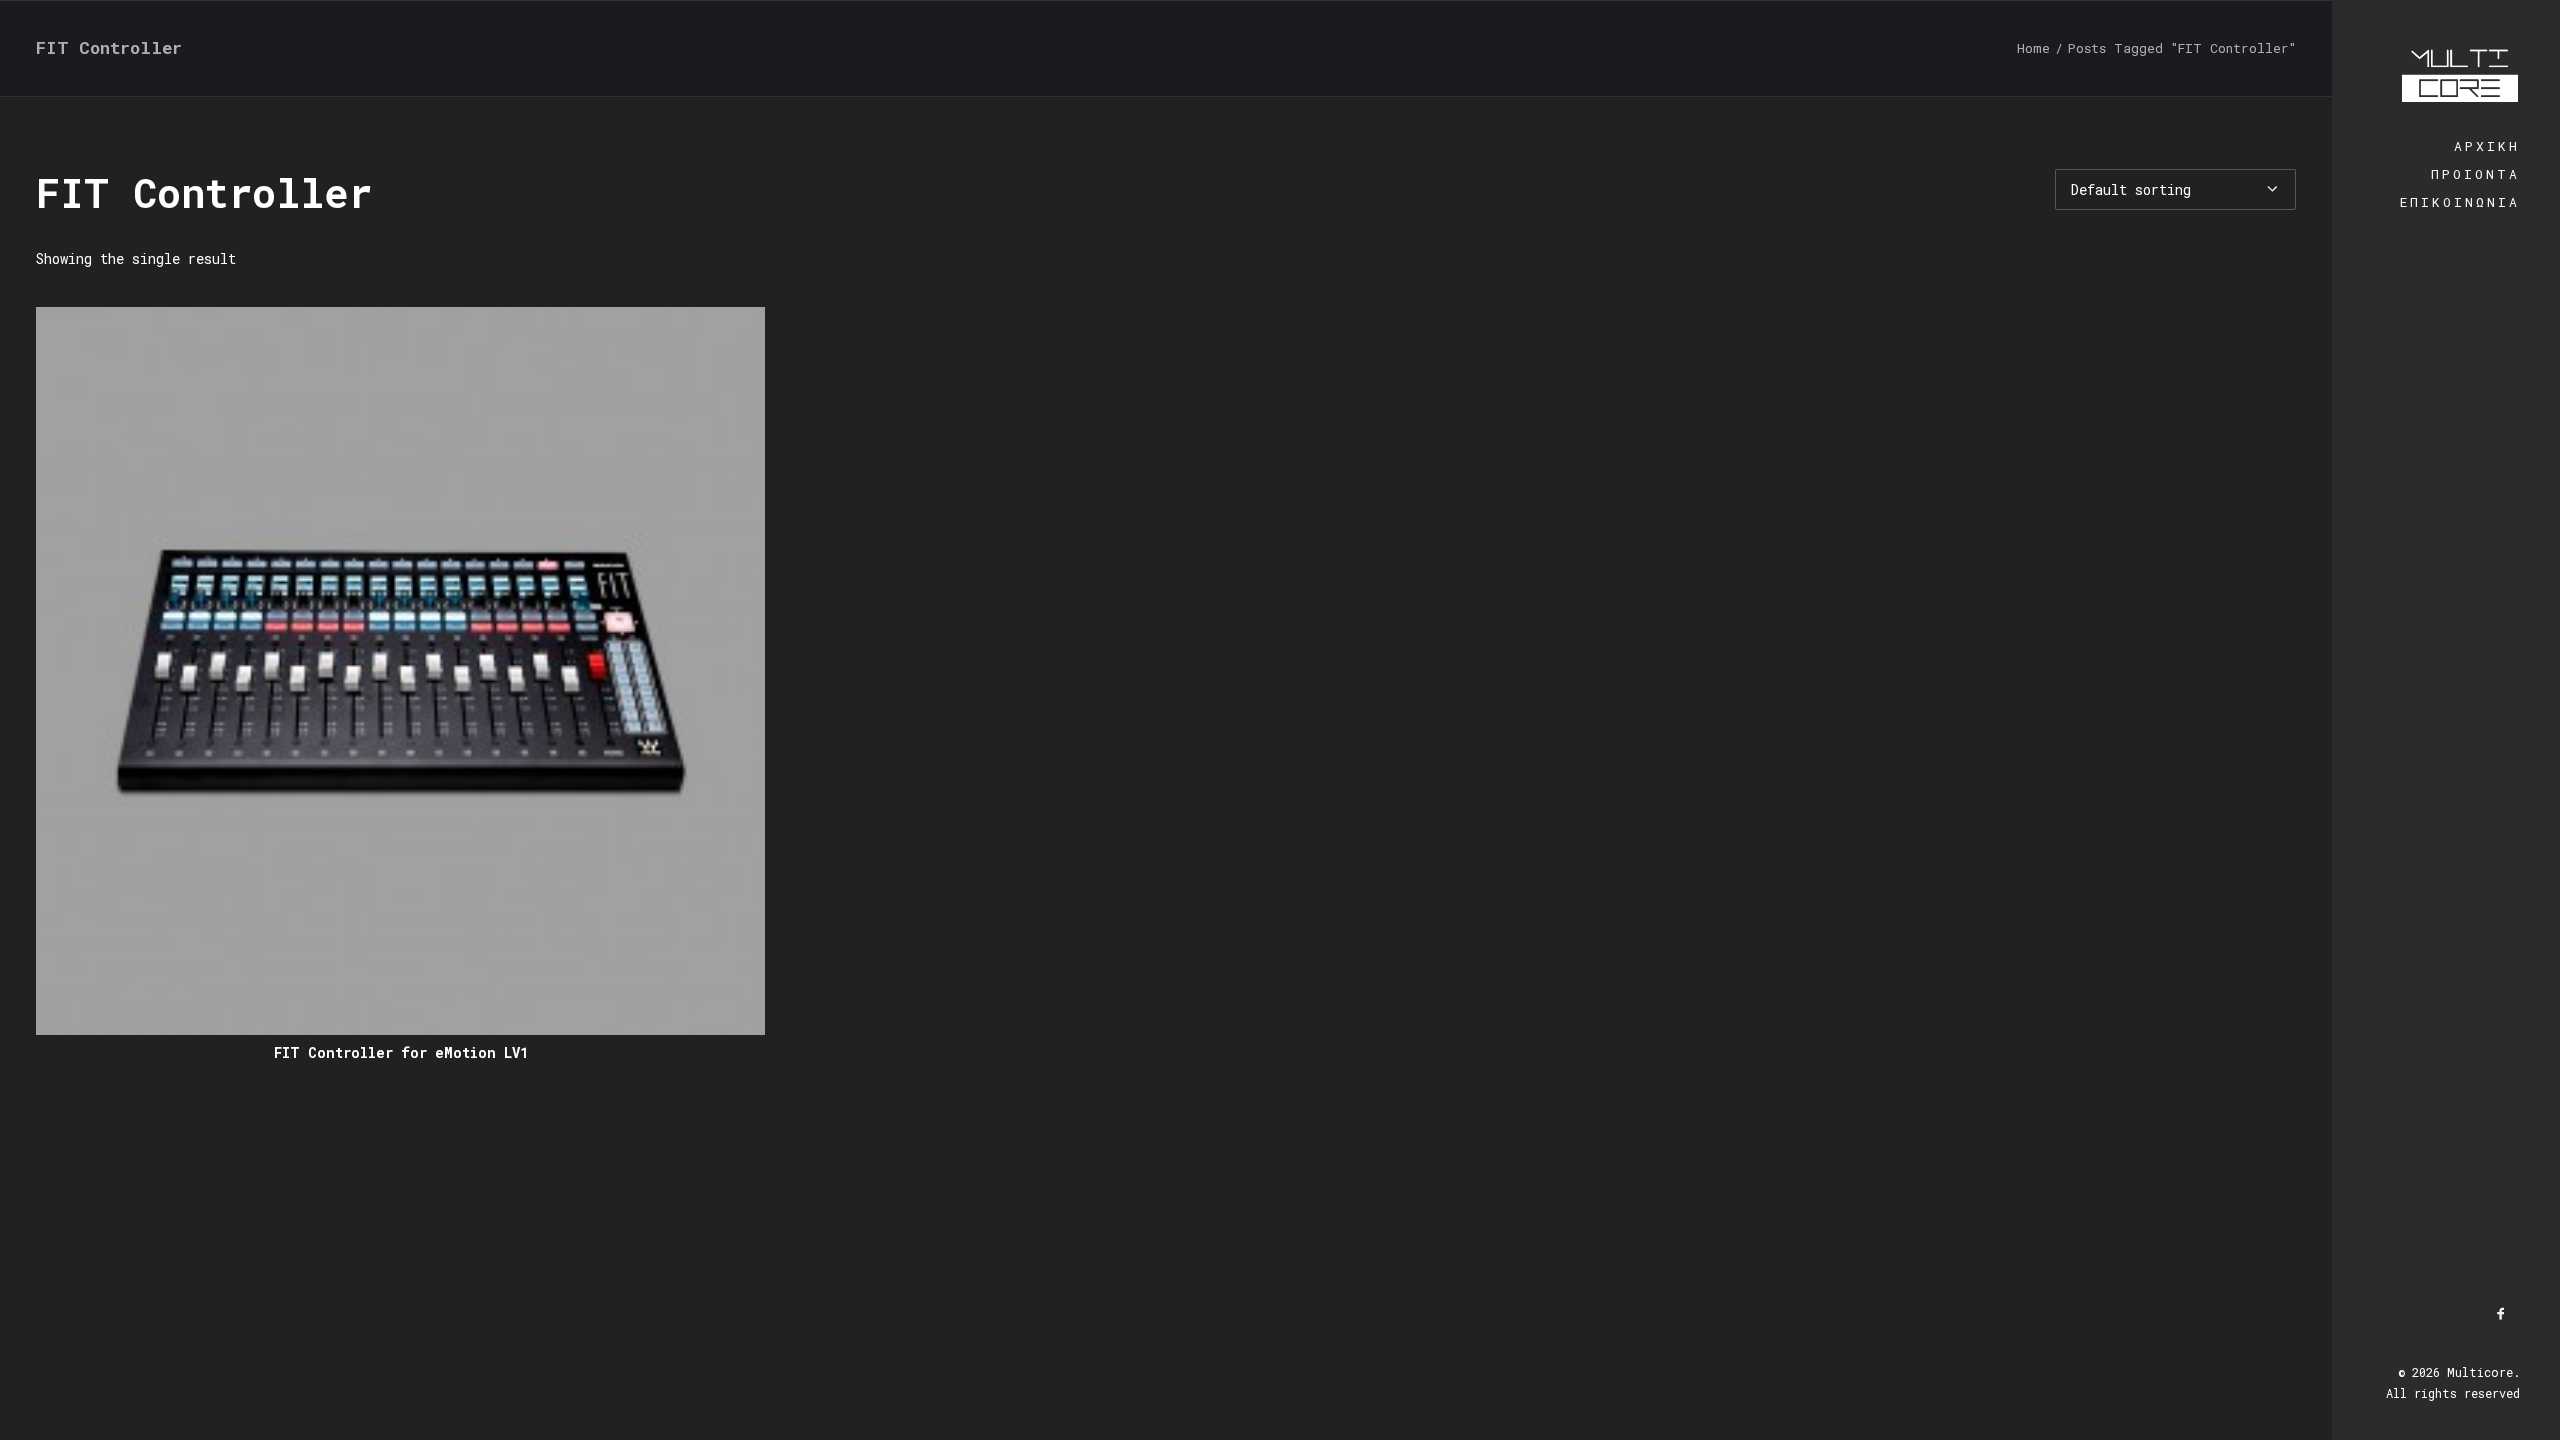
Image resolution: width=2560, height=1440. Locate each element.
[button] (400, 671)
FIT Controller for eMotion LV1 (401, 1052)
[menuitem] (2502, 1314)
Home (2033, 48)
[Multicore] (2446, 66)
